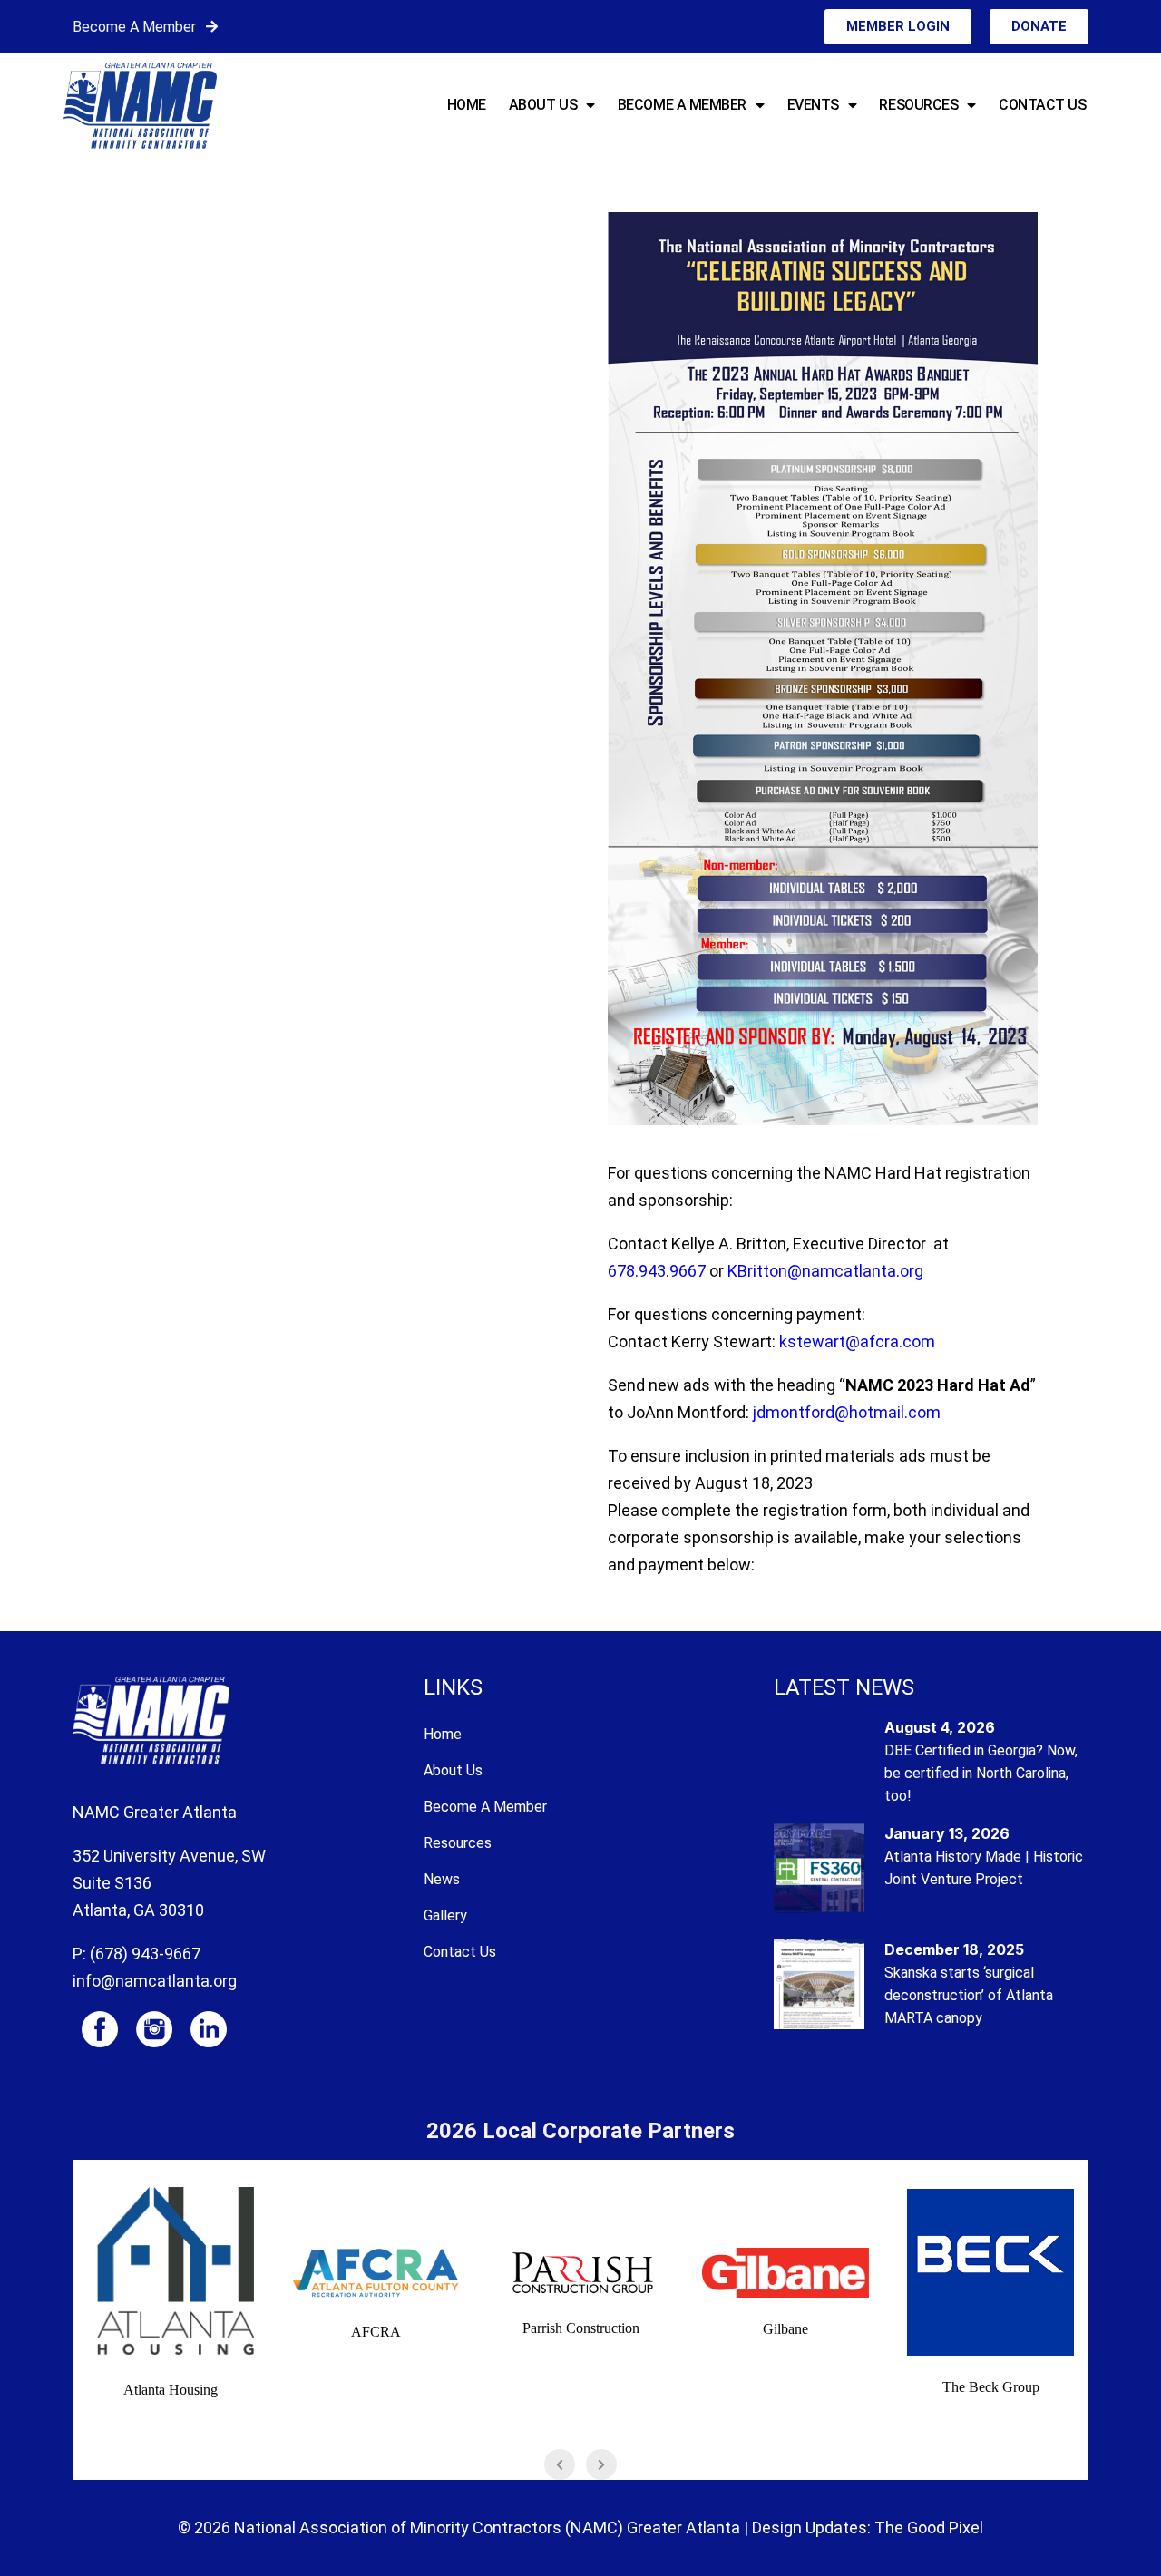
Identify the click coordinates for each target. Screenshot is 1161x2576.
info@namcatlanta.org (155, 1981)
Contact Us (1043, 105)
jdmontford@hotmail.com (847, 1412)
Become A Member (134, 27)
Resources (918, 105)
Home (467, 105)
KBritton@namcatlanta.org (825, 1271)
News (442, 1879)
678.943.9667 (657, 1271)
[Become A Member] (212, 27)
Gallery (445, 1915)
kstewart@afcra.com (857, 1341)
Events (813, 105)
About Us (543, 105)
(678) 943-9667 (145, 1954)
